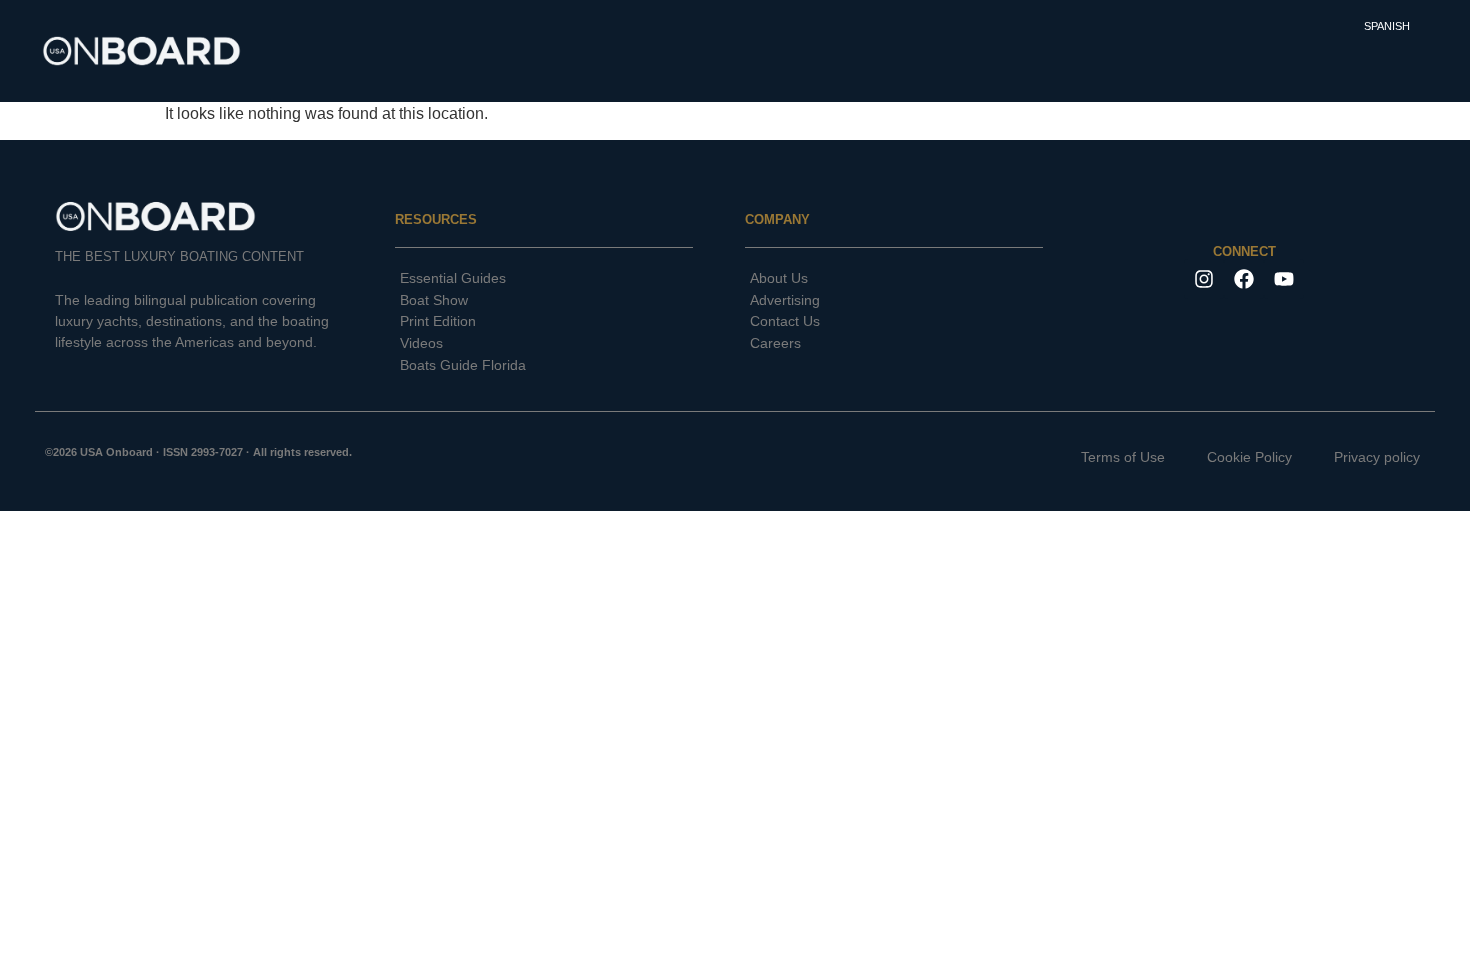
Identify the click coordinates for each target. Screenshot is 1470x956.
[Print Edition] (544, 322)
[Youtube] (1284, 279)
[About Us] (894, 279)
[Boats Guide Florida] (544, 366)
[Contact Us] (894, 322)
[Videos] (544, 344)
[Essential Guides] (544, 279)
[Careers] (894, 344)
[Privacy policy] (1361, 458)
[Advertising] (894, 301)
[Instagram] (1204, 279)
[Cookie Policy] (1233, 458)
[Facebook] (1244, 279)
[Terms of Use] (1107, 458)
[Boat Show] (544, 301)
